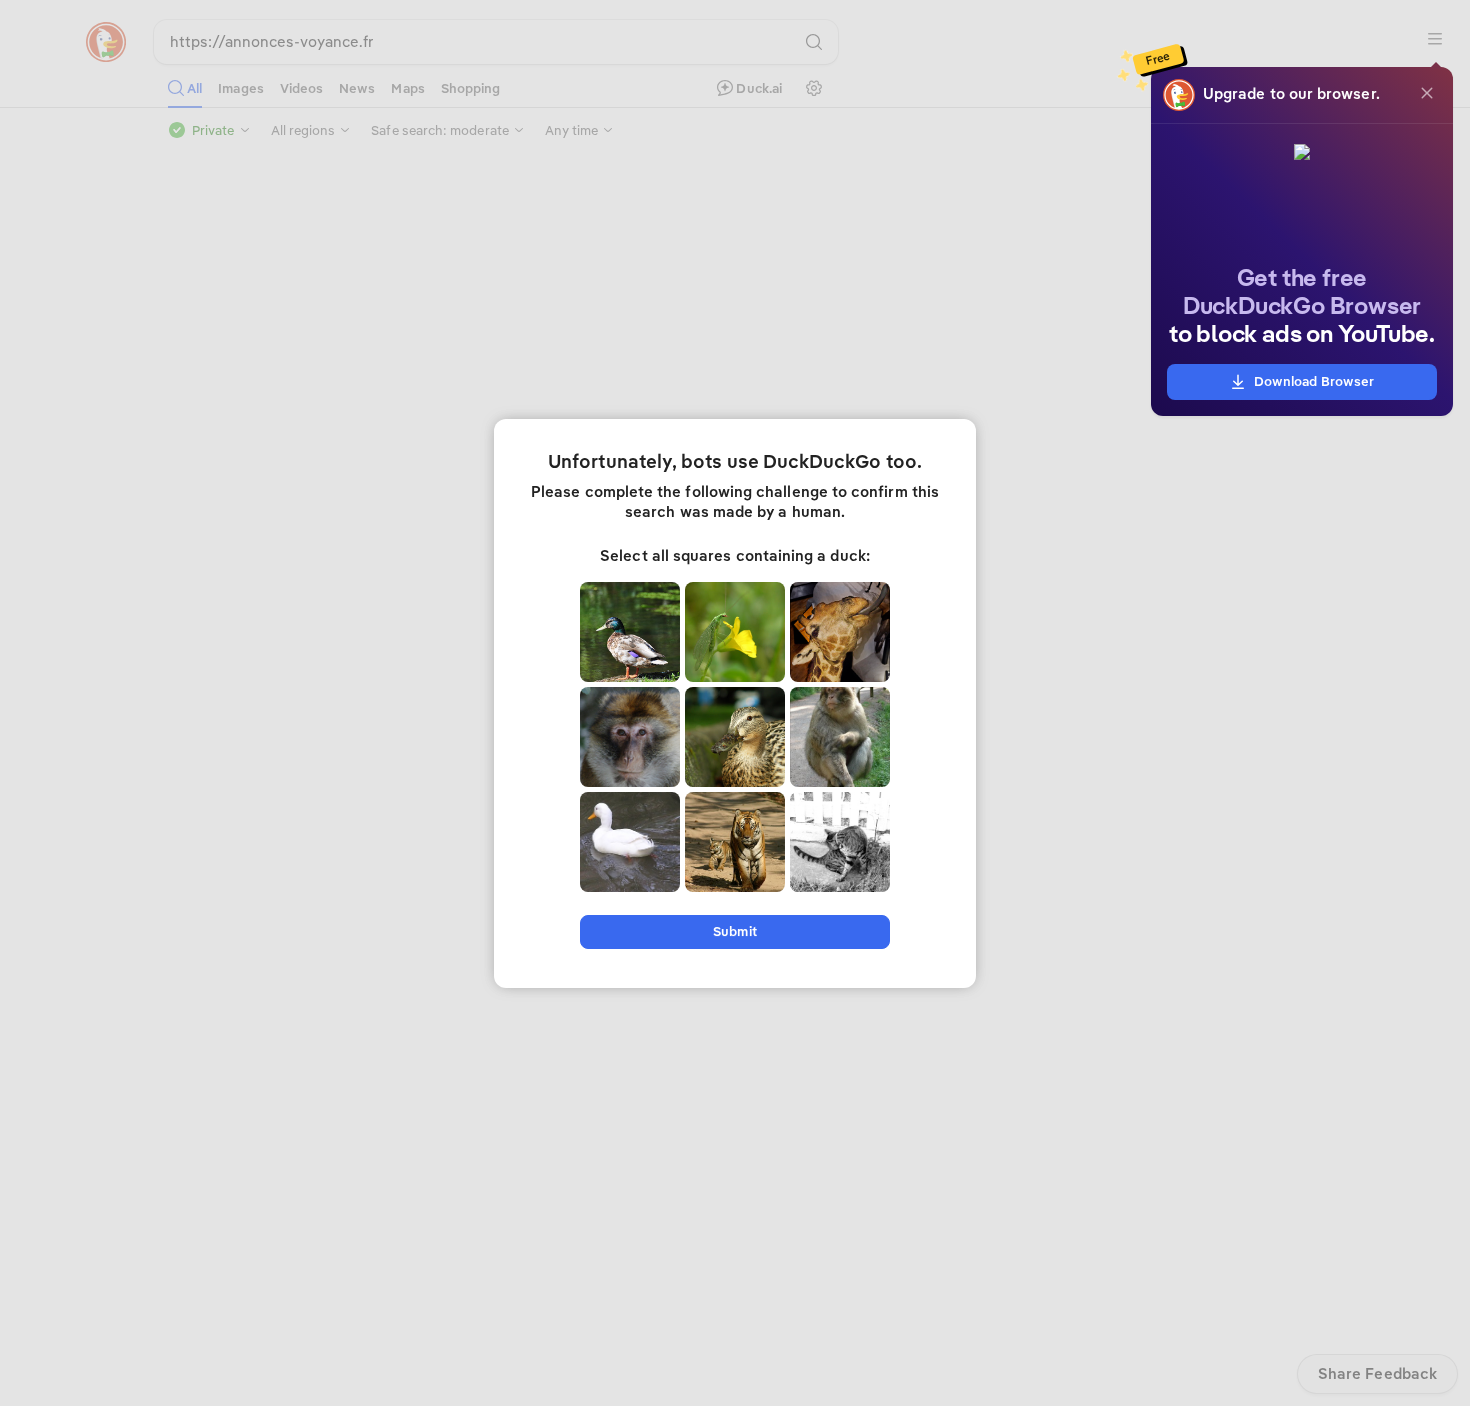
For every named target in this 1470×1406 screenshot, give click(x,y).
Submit (734, 931)
